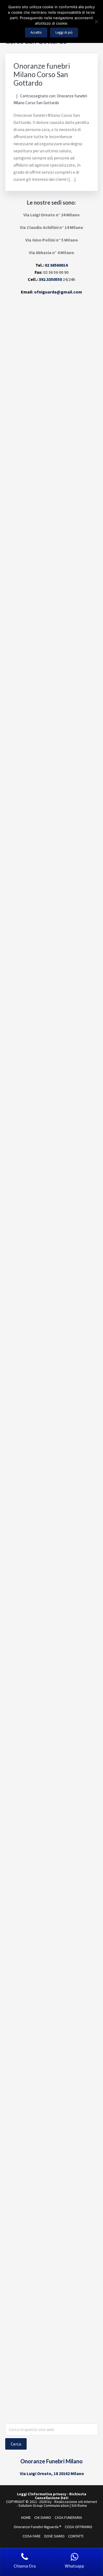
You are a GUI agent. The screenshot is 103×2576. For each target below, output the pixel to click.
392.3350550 (50, 279)
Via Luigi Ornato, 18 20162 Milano (52, 2473)
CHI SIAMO (43, 2517)
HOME (26, 2517)
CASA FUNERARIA (68, 2517)
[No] (96, 22)
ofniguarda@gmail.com (58, 292)
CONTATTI (76, 2536)
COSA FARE (32, 2536)
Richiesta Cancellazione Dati (61, 2496)
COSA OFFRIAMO (79, 2527)
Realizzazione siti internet (76, 2502)
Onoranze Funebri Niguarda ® (37, 2527)
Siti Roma (79, 2505)
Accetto (36, 32)
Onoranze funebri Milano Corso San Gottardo (42, 74)
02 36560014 (56, 265)
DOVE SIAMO (54, 2536)
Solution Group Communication (44, 2505)
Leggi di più (64, 32)
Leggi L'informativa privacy (42, 2494)
